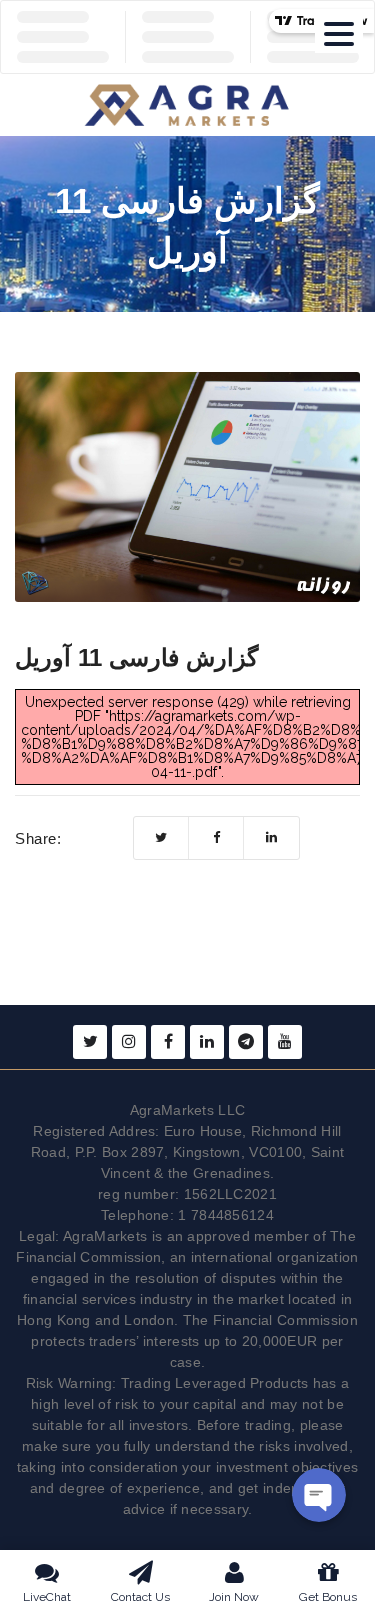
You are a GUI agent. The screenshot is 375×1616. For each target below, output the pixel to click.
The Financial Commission (270, 1320)
